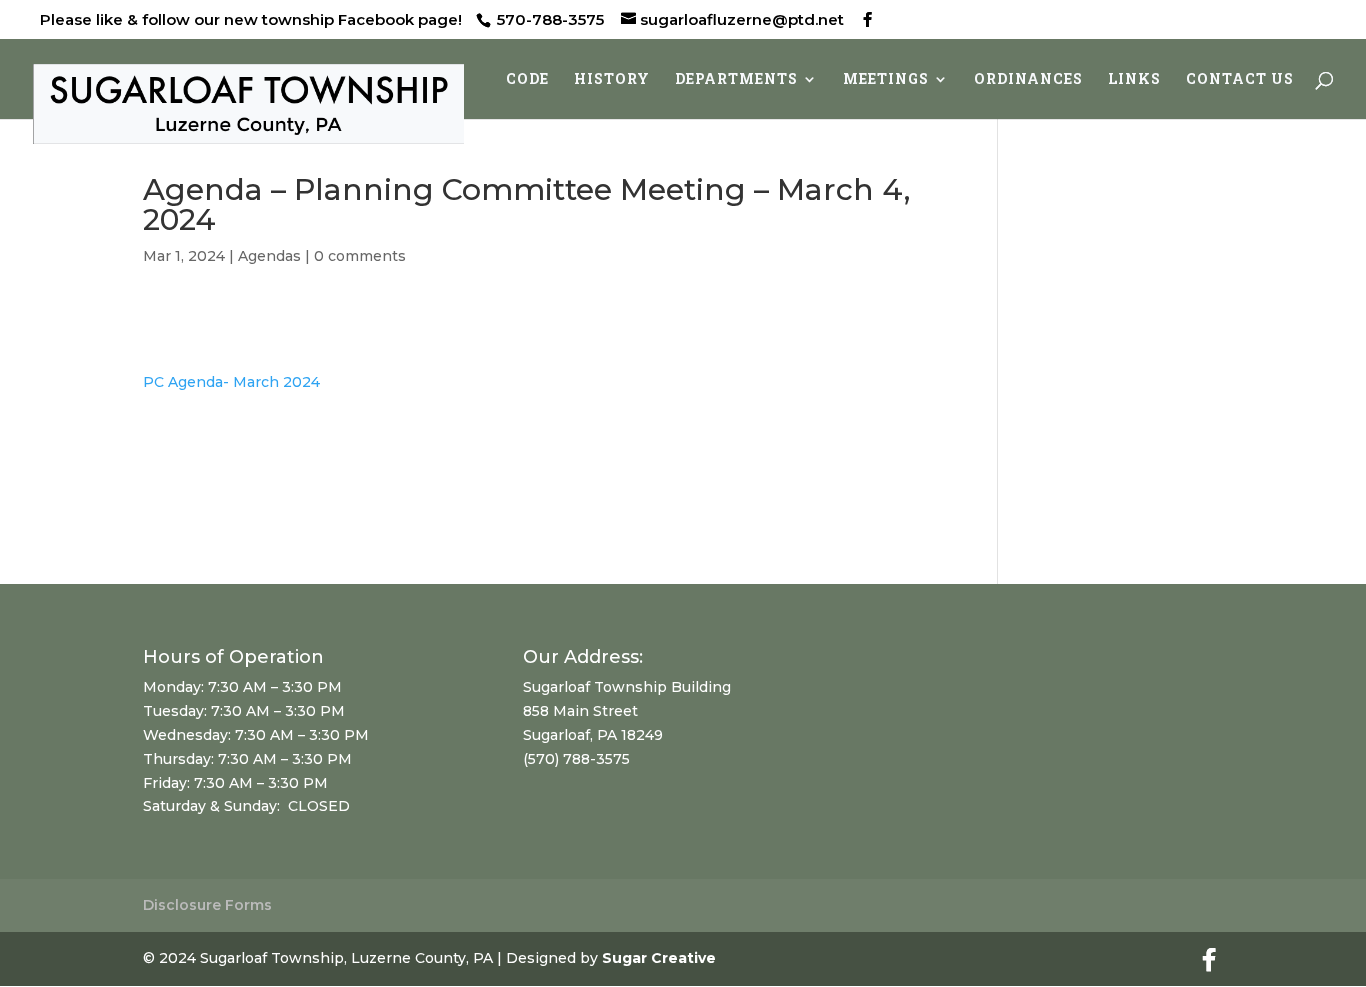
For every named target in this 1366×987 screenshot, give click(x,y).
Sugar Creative (659, 958)
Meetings (886, 80)
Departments (736, 80)
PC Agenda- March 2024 (231, 382)
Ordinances (1028, 80)
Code (527, 80)
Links (1134, 80)
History (612, 80)
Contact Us (1240, 80)
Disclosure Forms (207, 905)
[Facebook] (867, 19)
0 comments (360, 256)
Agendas (269, 256)
